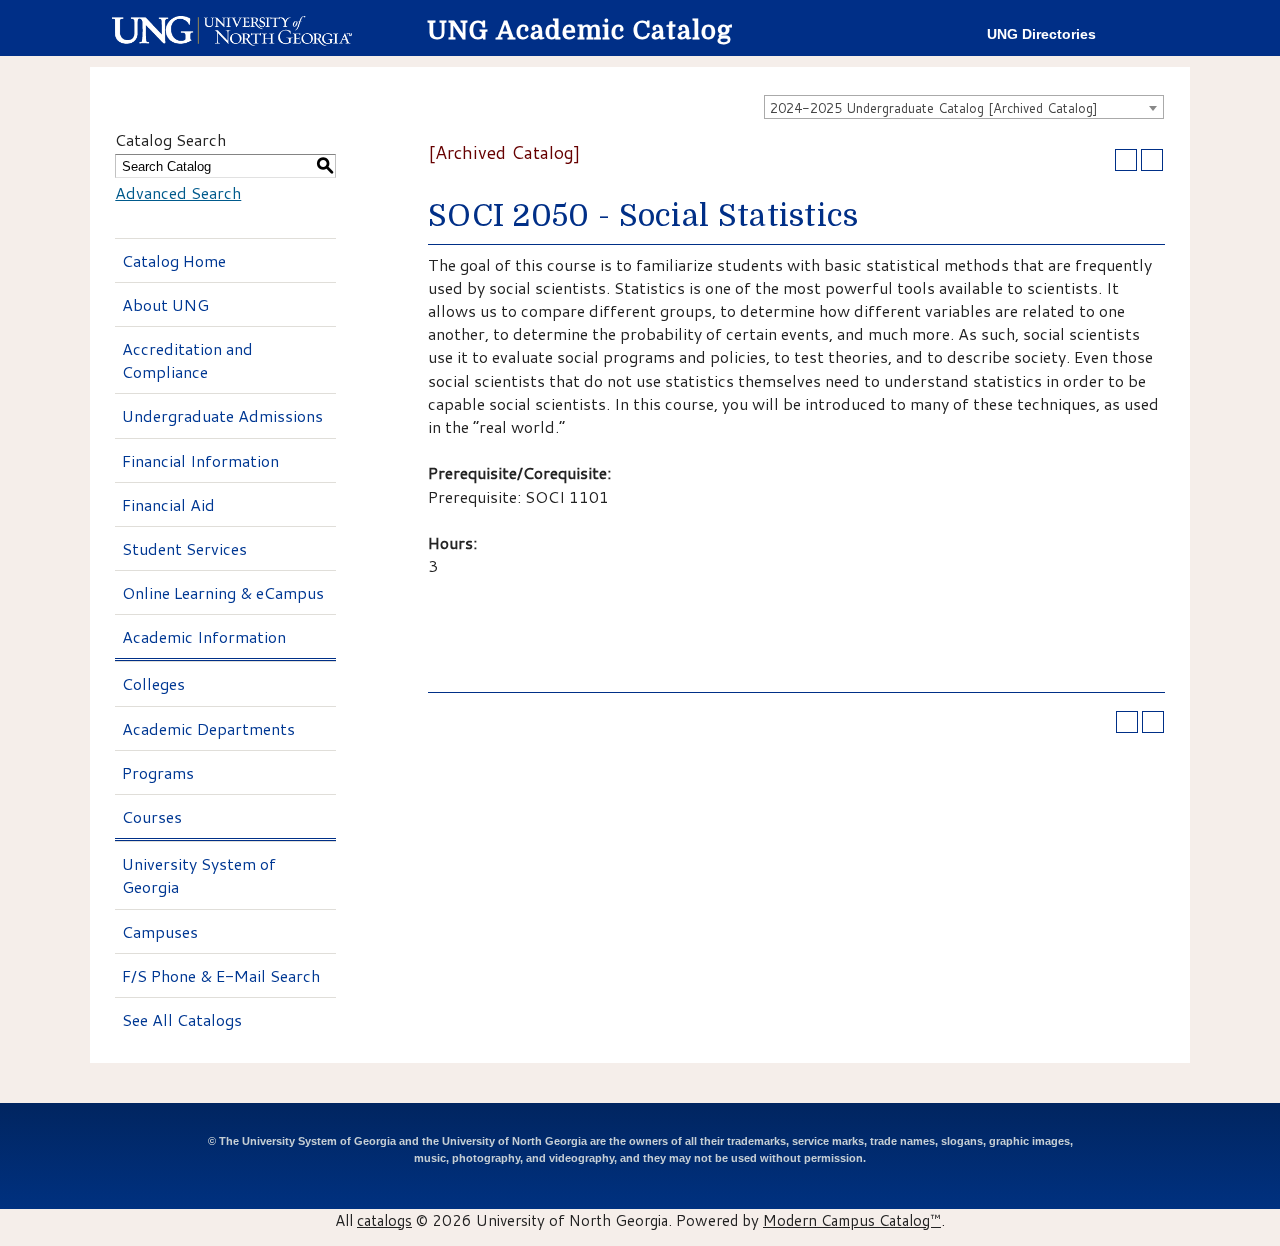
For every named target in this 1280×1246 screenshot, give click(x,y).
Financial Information (200, 460)
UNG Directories (1041, 34)
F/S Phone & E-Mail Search (221, 975)
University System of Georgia (199, 875)
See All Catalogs (182, 1019)
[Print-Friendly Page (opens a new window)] (1126, 160)
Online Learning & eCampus (223, 592)
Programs (158, 772)
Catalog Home (174, 260)
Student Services (184, 548)
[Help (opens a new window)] (1152, 160)
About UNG (165, 304)
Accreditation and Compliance (187, 360)
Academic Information (204, 636)
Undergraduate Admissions (222, 415)
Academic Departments (208, 728)
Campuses (160, 931)
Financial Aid (168, 504)
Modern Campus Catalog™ (852, 1220)
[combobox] (964, 107)
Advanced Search (178, 192)
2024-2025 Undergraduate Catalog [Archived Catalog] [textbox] (934, 108)
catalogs (384, 1220)
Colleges (153, 683)
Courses (152, 816)
